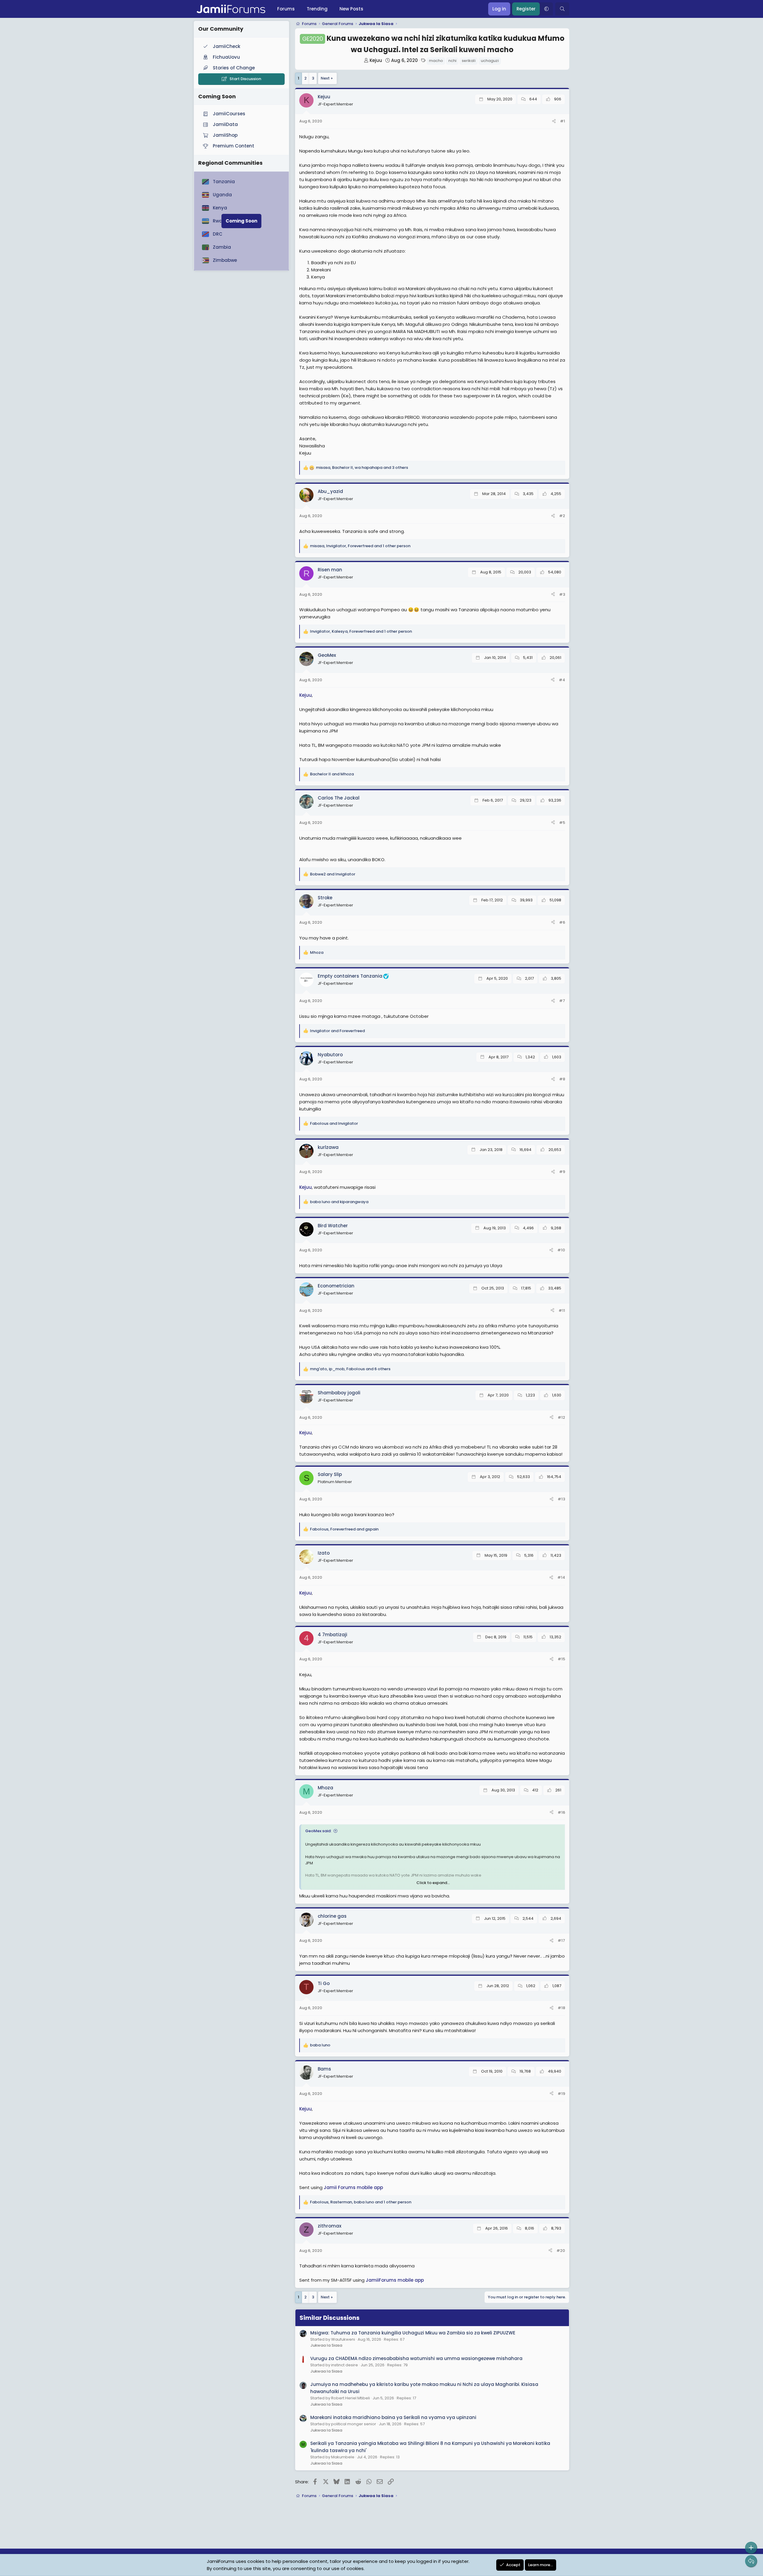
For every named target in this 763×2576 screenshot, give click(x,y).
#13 (561, 1499)
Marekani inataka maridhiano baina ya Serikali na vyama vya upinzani (393, 2417)
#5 (562, 823)
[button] (546, 9)
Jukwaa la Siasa (326, 2345)
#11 (562, 1310)
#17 (561, 1940)
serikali (469, 61)
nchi (452, 61)
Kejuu (376, 60)
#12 (561, 1417)
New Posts (351, 9)
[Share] (554, 121)
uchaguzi (490, 61)
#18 (561, 2008)
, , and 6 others (350, 1369)
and (332, 774)
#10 (561, 1250)
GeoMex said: (318, 1831)
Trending (317, 9)
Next (325, 78)
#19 (561, 2094)
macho (436, 61)
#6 (562, 922)
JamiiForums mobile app (395, 2280)
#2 (562, 516)
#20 (561, 2251)
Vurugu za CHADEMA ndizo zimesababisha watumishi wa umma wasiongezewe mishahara (416, 2358)
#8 (562, 1079)
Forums (286, 9)
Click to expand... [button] (433, 1883)
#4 (562, 680)
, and (344, 1529)
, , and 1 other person (360, 546)
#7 (562, 1001)
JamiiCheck (227, 46)
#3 (562, 594)
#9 (562, 1172)
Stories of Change (234, 68)
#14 (561, 1577)
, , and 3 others (362, 468)
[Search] (562, 9)
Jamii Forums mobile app (353, 2187)
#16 (561, 1812)
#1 (563, 121)
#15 (561, 1659)
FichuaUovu (226, 57)
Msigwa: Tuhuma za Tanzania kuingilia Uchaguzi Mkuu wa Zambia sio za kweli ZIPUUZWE (413, 2333)
